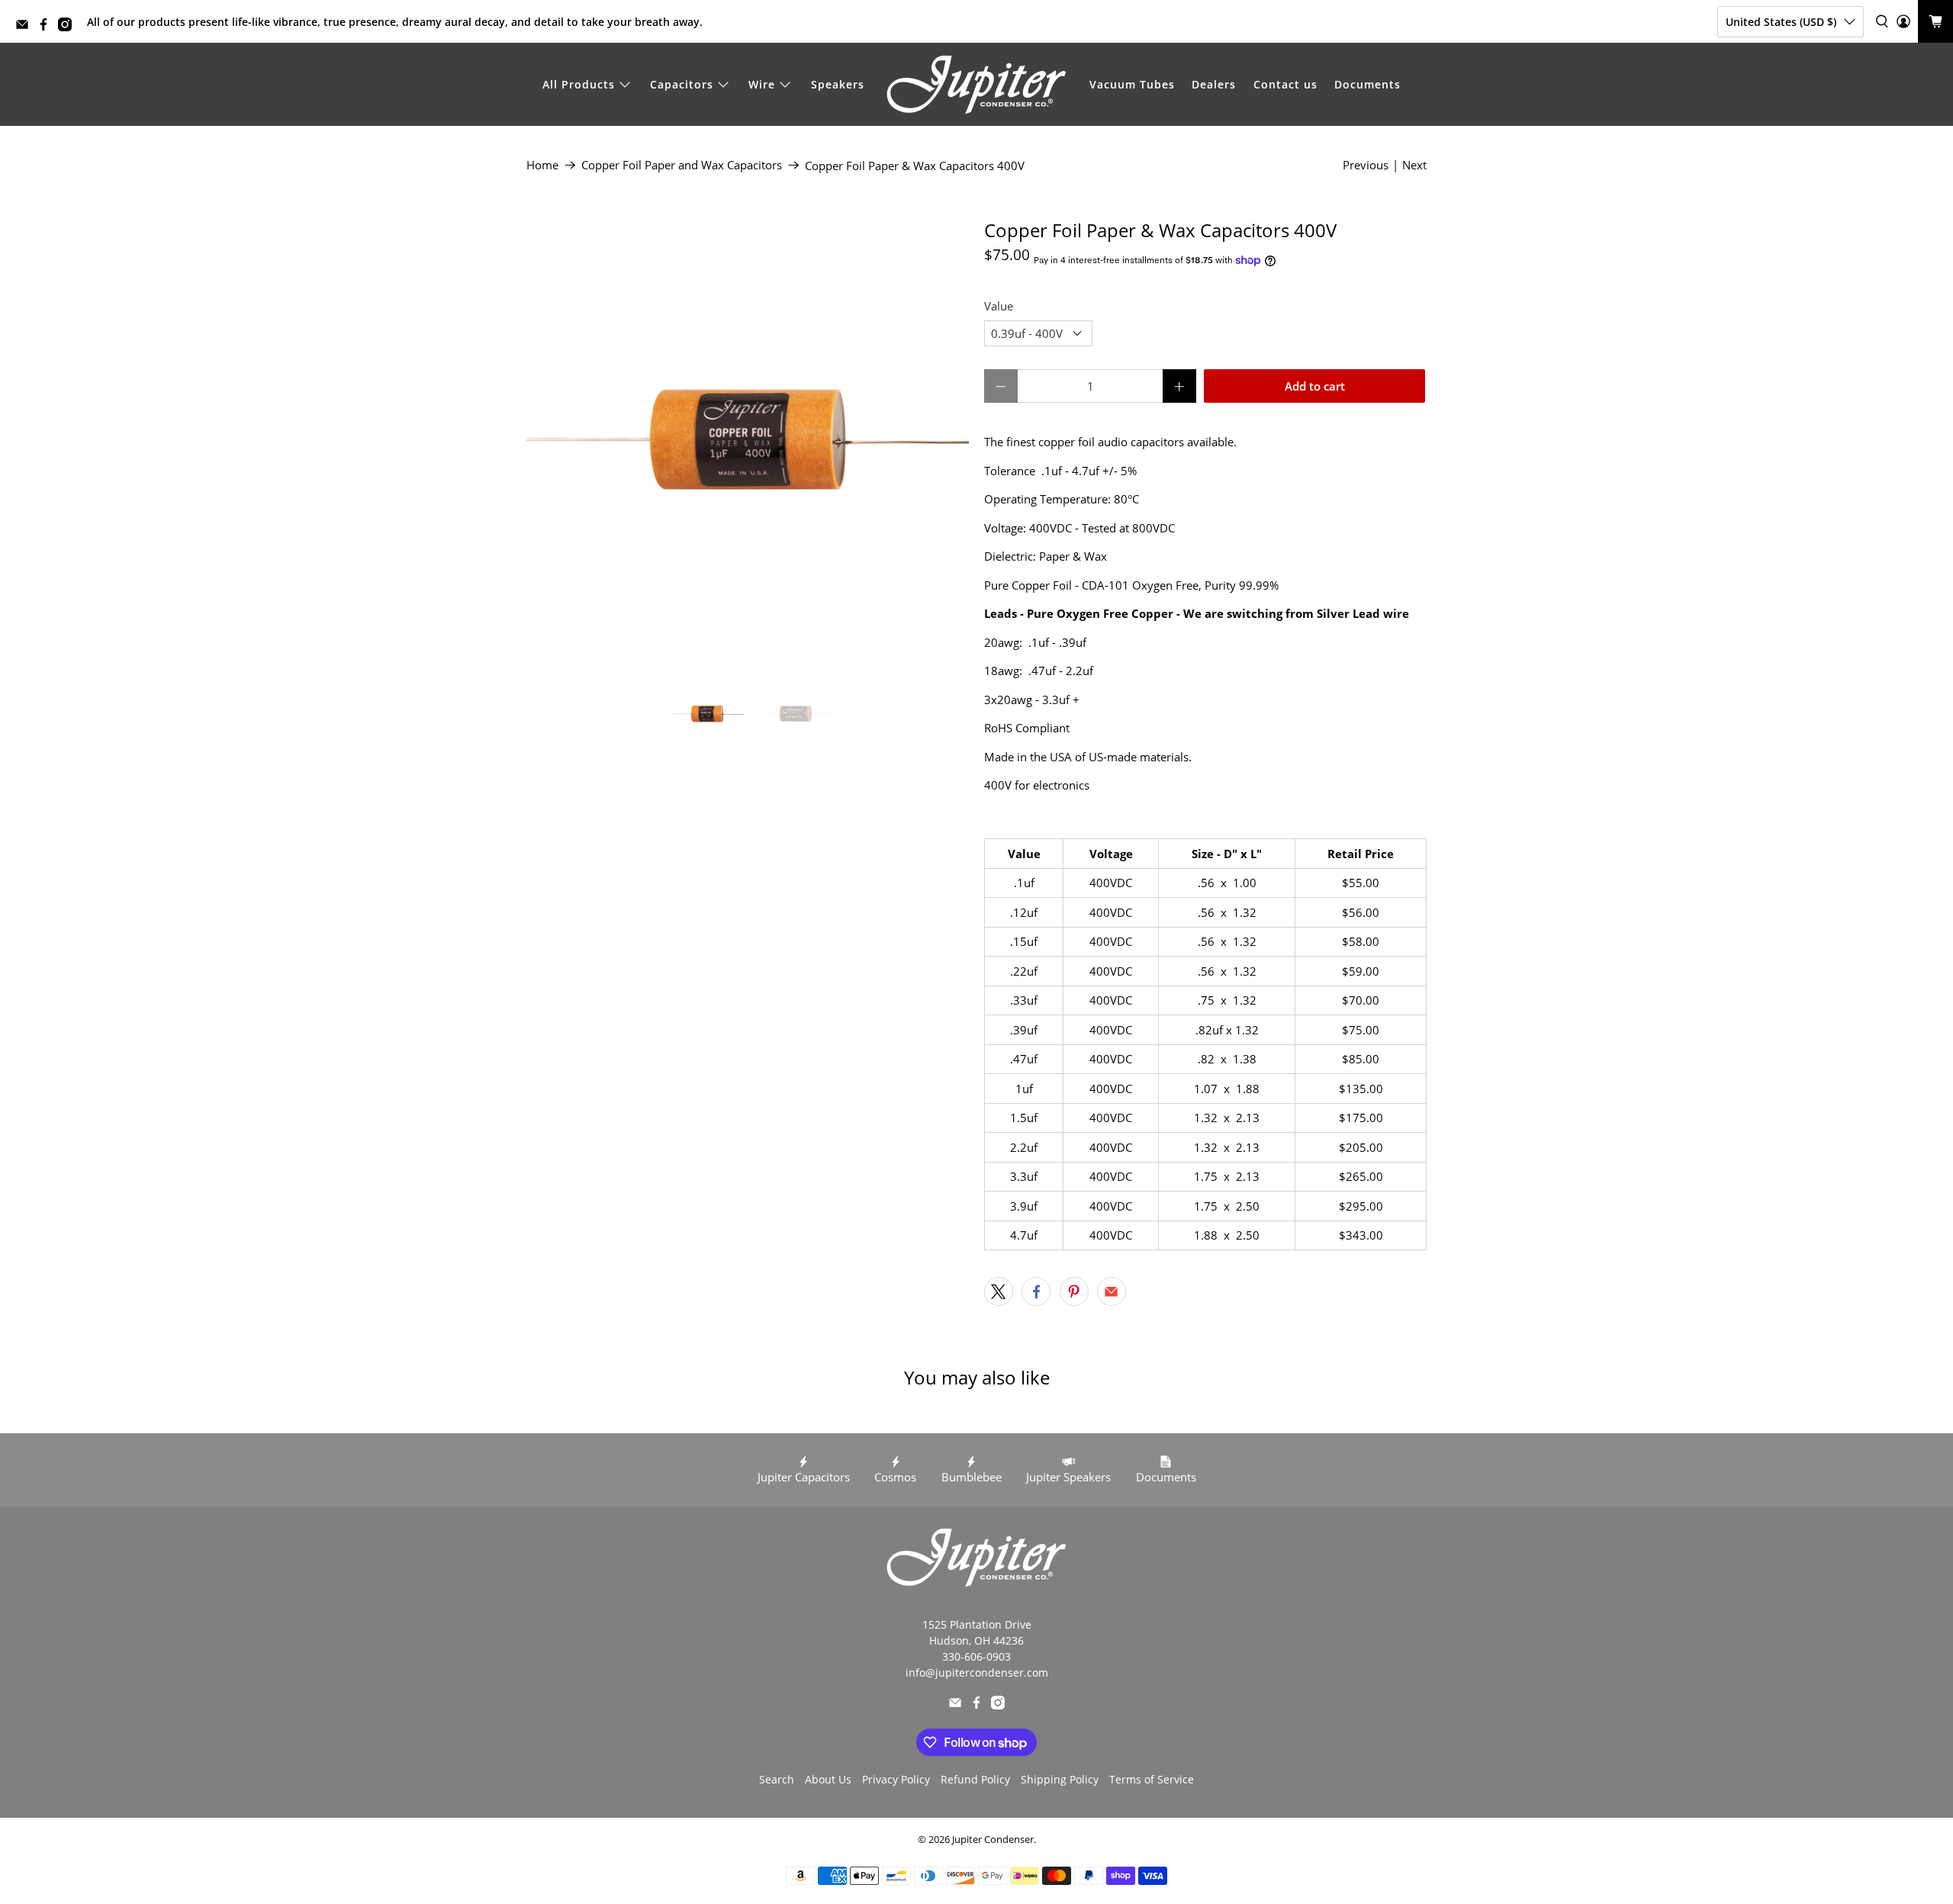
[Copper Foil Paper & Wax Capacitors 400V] (748, 441)
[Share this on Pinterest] (1074, 1291)
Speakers (838, 84)
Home (542, 165)
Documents (1367, 84)
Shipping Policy (1060, 1779)
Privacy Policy (896, 1779)
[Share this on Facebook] (1036, 1291)
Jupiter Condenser (993, 1840)
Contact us (1285, 84)
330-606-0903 (976, 1656)
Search (777, 1779)
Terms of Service (1152, 1779)
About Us (828, 1779)
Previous (1366, 165)
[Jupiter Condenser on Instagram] (69, 27)
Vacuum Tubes (1132, 84)
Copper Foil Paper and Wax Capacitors (682, 165)
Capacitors (682, 84)
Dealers (1214, 84)
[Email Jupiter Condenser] (26, 27)
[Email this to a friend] (1112, 1291)
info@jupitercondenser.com (977, 1672)
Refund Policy (975, 1779)
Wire (762, 84)
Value (999, 306)
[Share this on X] (999, 1291)
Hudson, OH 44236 (976, 1640)
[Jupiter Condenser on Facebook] (47, 27)
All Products (579, 84)
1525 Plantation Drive (977, 1624)
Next (1414, 165)
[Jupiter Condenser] (976, 85)
